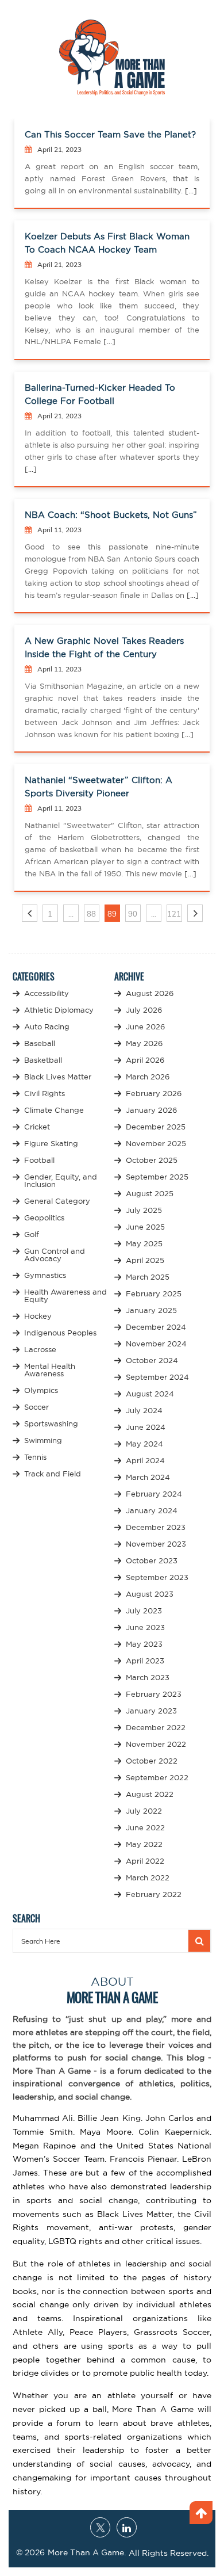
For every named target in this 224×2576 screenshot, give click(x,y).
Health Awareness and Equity (65, 1295)
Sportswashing (51, 1424)
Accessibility (47, 993)
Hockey (38, 1316)
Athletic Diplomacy (59, 1010)
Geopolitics (44, 1218)
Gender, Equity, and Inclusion (61, 1180)
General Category (57, 1201)
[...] (190, 190)
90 (133, 914)
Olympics (41, 1390)
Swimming (43, 1440)
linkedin (127, 2527)
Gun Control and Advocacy (55, 1255)
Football (39, 1160)
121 (174, 914)
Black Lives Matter (58, 1077)
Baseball (40, 1043)
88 (91, 914)
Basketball (43, 1060)
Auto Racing (47, 1026)
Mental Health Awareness (50, 1370)
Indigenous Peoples (60, 1333)
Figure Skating (51, 1143)
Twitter (100, 2527)
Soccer (36, 1407)
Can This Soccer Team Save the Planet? (110, 134)
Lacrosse (40, 1349)
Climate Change (54, 1110)
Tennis (35, 1457)
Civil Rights (45, 1093)
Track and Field (53, 1474)
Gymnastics (45, 1275)
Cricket (37, 1127)
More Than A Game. (87, 2552)
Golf (32, 1234)
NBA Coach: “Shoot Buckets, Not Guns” (111, 515)
